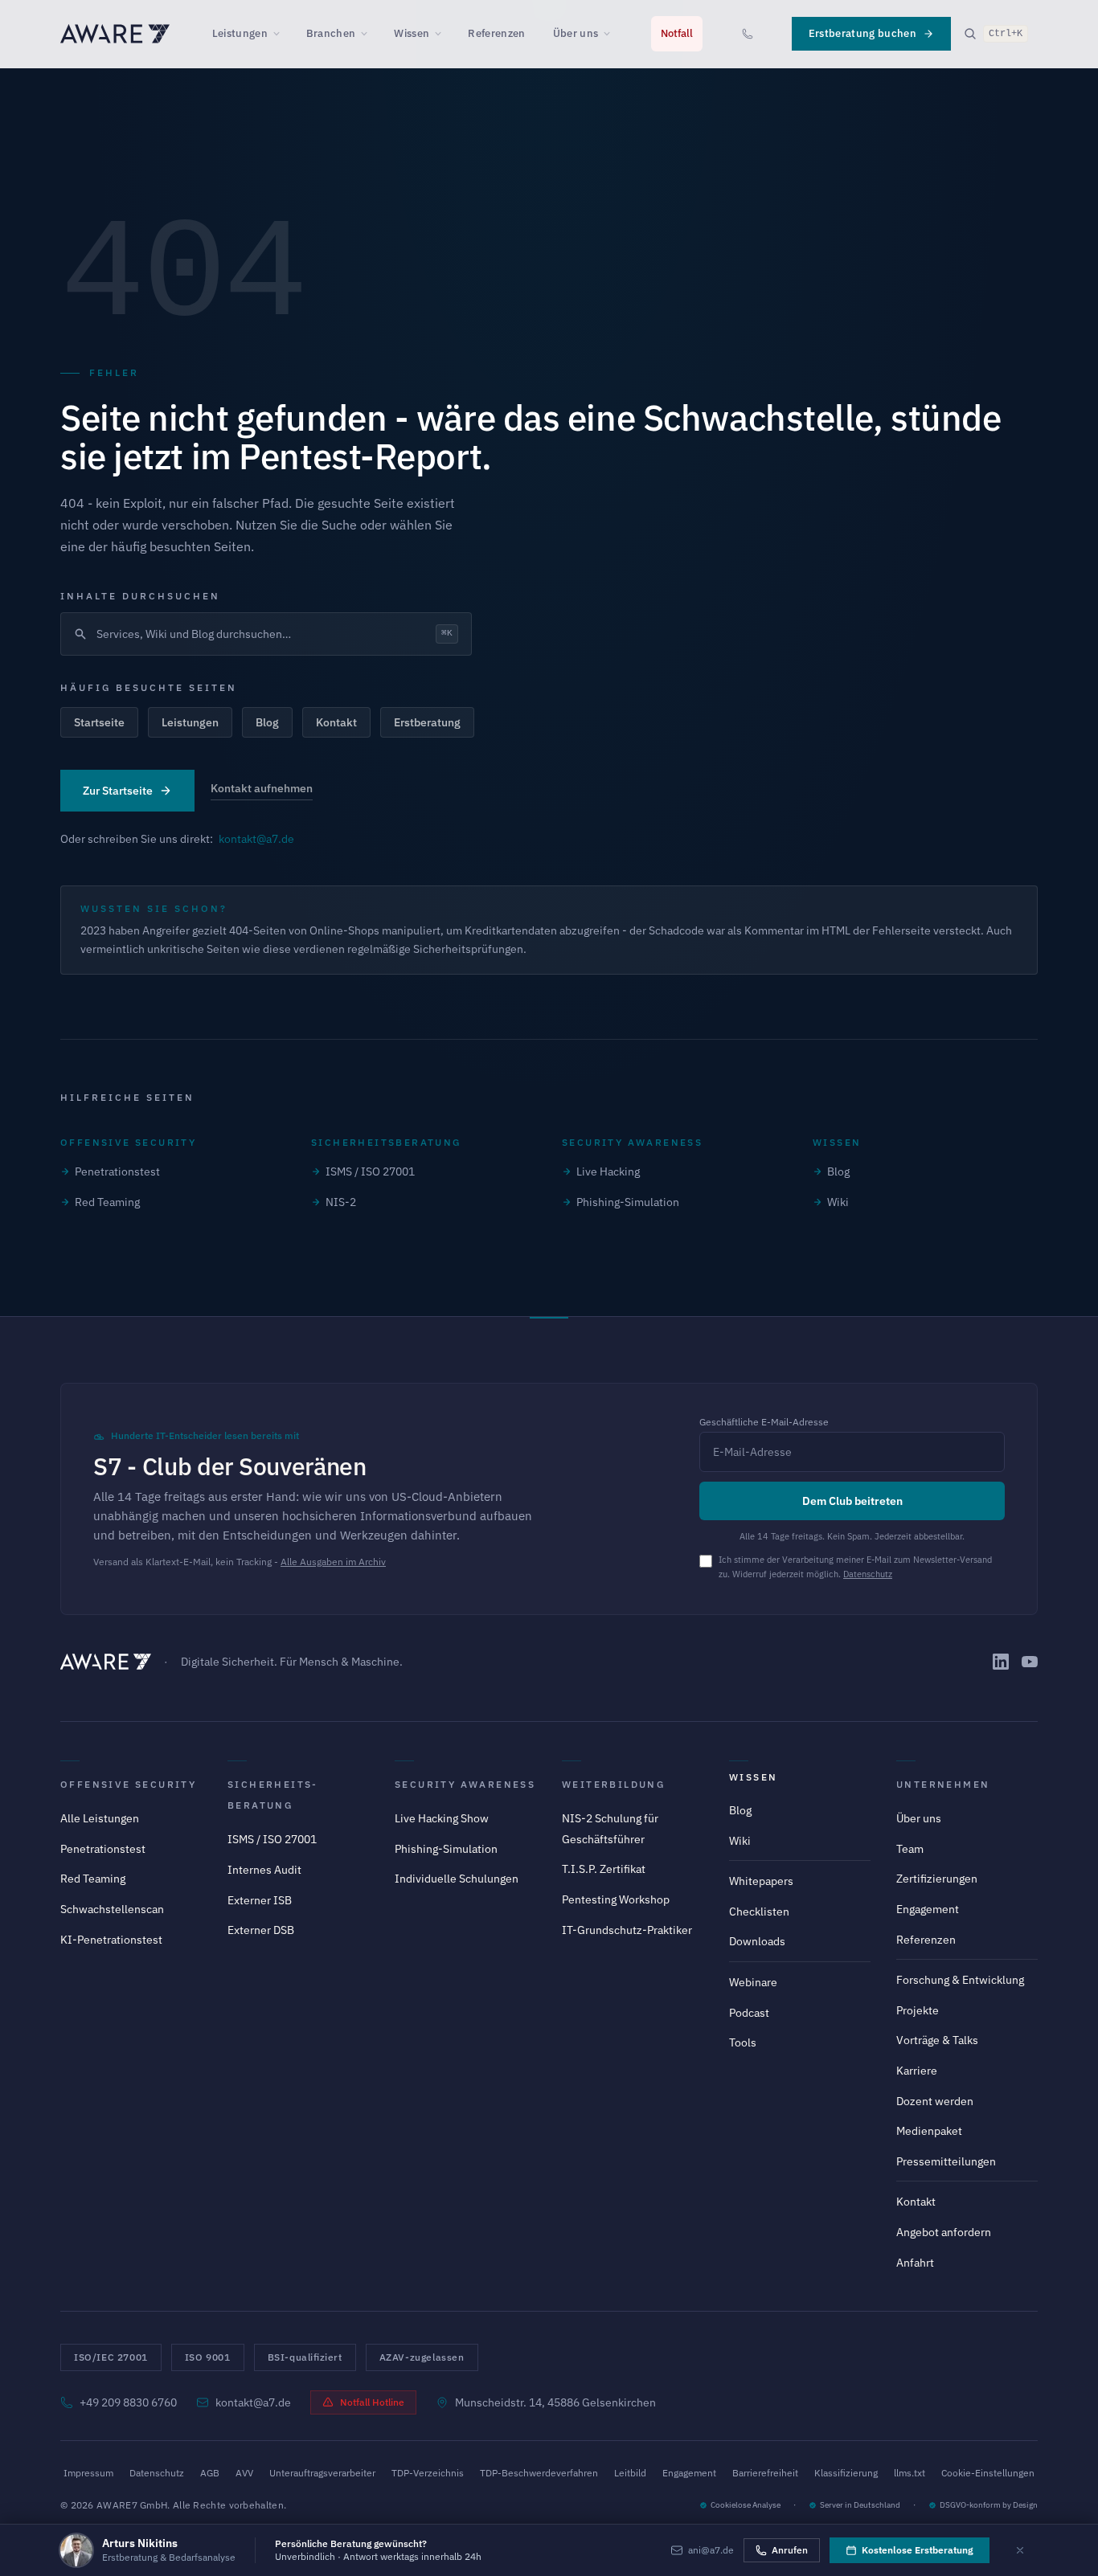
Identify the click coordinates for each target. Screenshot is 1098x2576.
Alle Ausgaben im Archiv (333, 1562)
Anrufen (790, 2550)
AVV (244, 2473)
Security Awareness (465, 1784)
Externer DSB (261, 1930)
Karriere (917, 2071)
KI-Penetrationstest (111, 1940)
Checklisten (759, 1912)
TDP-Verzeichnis (428, 2473)
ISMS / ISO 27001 (370, 1171)
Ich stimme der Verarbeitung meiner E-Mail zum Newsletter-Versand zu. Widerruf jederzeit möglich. (855, 1567)
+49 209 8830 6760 (128, 2402)
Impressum (88, 2473)
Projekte (918, 2010)
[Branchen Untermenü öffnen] (369, 34)
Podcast (749, 2013)
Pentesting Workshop (616, 1899)
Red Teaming (107, 1202)
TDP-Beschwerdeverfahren (539, 2473)
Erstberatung (427, 722)
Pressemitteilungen (946, 2161)
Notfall (677, 33)
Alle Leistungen (100, 1818)
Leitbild (630, 2473)
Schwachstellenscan (112, 1909)
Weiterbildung (613, 1784)
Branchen (331, 33)
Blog (267, 722)
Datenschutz (868, 1574)
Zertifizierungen (937, 1879)
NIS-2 (341, 1202)
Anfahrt (915, 2263)
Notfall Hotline (372, 2402)
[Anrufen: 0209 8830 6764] (748, 34)
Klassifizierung (846, 2473)
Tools (743, 2042)
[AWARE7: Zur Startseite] (115, 34)
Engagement (928, 1909)
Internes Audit (264, 1870)
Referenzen (496, 33)
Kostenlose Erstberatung (918, 2550)
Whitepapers (761, 1881)
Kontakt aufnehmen (262, 788)
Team (910, 1849)
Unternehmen (943, 1784)
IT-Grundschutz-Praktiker (627, 1930)
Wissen (412, 33)
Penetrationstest (117, 1171)
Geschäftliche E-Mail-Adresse (764, 1422)
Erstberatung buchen (862, 33)
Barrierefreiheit (765, 2473)
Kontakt (336, 722)
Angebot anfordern (944, 2232)
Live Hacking (608, 1171)
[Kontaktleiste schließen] (1020, 2550)
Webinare (753, 1982)
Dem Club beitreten (852, 1501)
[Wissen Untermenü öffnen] (443, 34)
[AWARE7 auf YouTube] (1030, 1662)
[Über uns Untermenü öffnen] (612, 34)
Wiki (838, 1202)
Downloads (757, 1941)
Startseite (99, 722)
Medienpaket (929, 2131)
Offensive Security (128, 1784)
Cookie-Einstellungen (988, 2473)
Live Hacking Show (442, 1818)
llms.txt (910, 2473)
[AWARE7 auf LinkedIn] (1001, 1662)
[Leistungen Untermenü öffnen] (281, 34)
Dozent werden (935, 2101)
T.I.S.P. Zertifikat (604, 1869)
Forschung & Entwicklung (960, 1980)
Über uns (576, 33)
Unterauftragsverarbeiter (322, 2473)
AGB (210, 2473)
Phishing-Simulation (628, 1202)
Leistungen (240, 33)
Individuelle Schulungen (457, 1879)
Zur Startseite (118, 791)
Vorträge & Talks (937, 2040)
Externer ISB (260, 1900)
